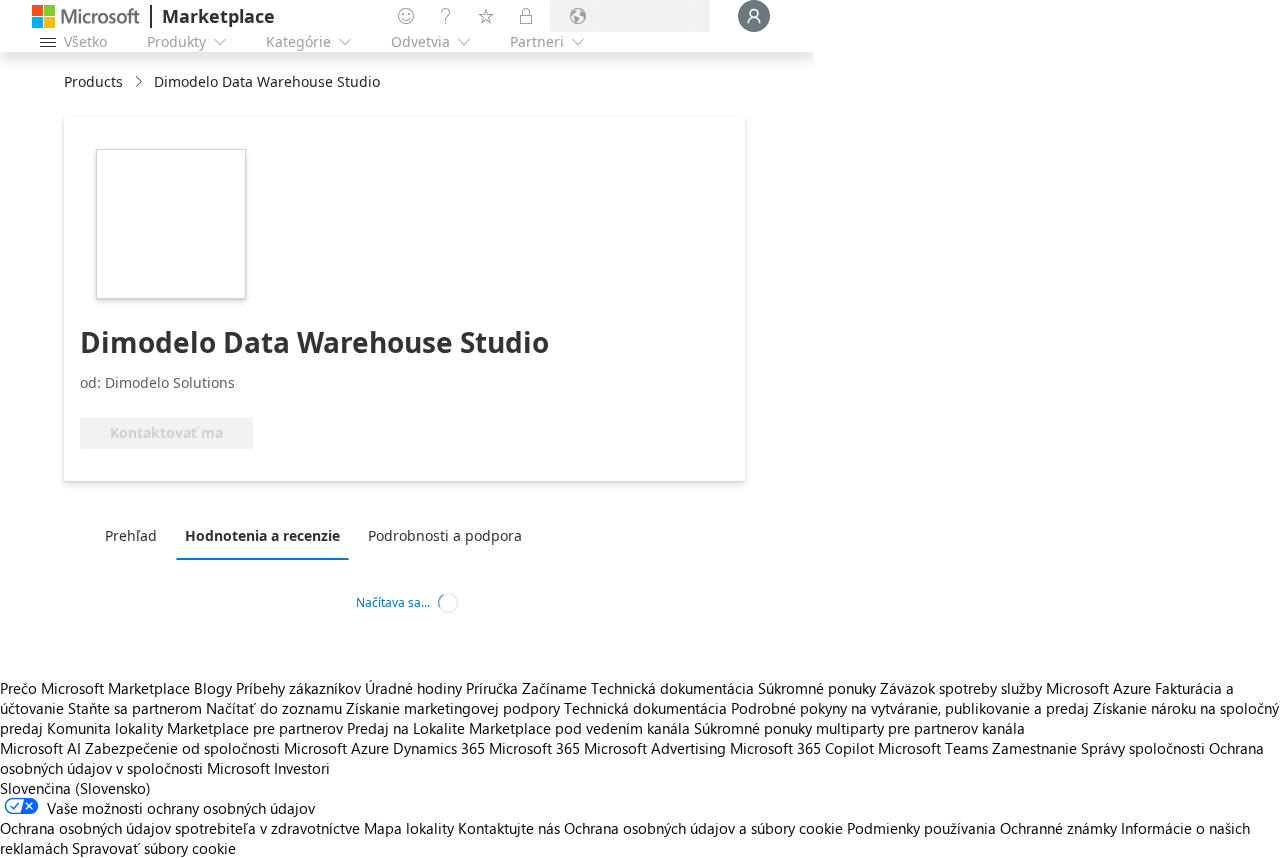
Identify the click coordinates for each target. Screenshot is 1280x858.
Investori (302, 768)
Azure (370, 748)
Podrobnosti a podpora (445, 535)
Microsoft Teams (933, 748)
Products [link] (93, 81)
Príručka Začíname (526, 688)
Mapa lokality (409, 828)
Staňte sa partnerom (135, 708)
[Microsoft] (86, 16)
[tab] (136, 535)
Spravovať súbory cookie (154, 848)
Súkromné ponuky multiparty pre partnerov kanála (859, 728)
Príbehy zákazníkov (298, 688)
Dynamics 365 (439, 748)
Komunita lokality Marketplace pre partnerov (195, 728)
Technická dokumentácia (672, 688)
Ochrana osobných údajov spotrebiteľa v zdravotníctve (180, 828)
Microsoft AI (40, 748)
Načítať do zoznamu (274, 708)
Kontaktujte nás (509, 828)
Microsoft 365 (534, 748)
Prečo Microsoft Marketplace (95, 688)
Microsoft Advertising (655, 748)
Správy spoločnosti (1143, 748)
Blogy (213, 688)
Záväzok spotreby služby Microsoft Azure (1017, 688)
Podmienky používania (921, 828)
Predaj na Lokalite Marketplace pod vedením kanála (518, 728)
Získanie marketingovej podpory (453, 708)
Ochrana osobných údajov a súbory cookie (703, 828)
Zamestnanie (1034, 748)
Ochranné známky (1058, 828)
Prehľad (131, 535)
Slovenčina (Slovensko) (75, 788)
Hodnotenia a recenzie (262, 535)
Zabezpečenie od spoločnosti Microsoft (216, 748)
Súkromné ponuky (817, 688)
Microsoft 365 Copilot (802, 748)
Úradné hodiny (413, 688)
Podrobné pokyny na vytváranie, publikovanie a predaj (910, 708)
